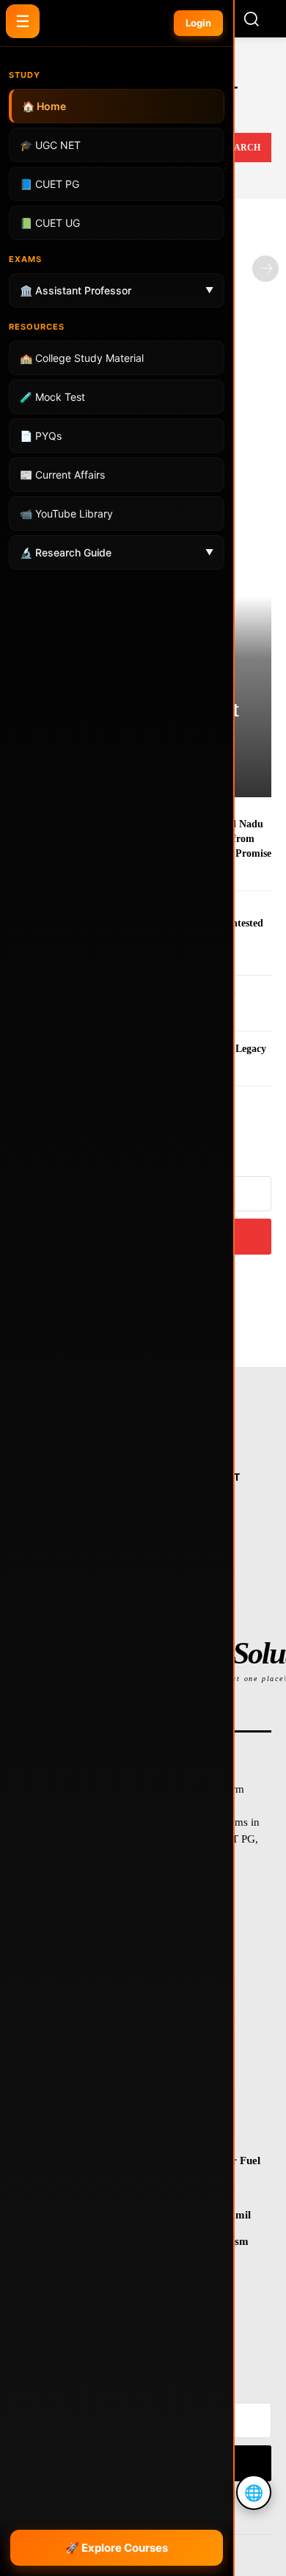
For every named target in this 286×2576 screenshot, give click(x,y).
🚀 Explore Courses (117, 2548)
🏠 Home (44, 106)
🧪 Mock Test (52, 397)
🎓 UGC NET (50, 145)
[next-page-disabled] (265, 269)
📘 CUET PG (49, 184)
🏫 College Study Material (82, 358)
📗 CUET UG (50, 223)
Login (198, 23)
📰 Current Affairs (62, 475)
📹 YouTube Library (66, 514)
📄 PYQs (41, 436)
